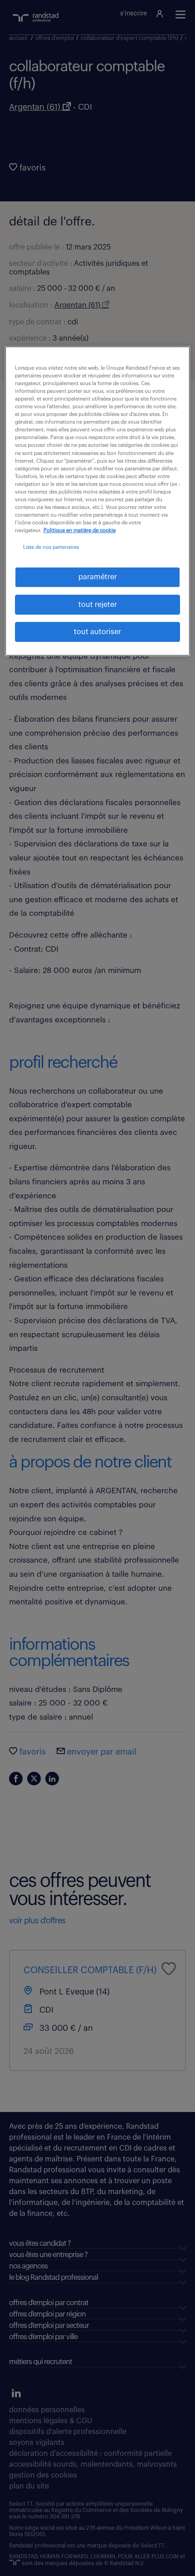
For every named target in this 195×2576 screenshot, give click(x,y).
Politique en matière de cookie (80, 530)
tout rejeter (98, 605)
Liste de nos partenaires (51, 547)
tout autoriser (97, 632)
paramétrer (98, 577)
